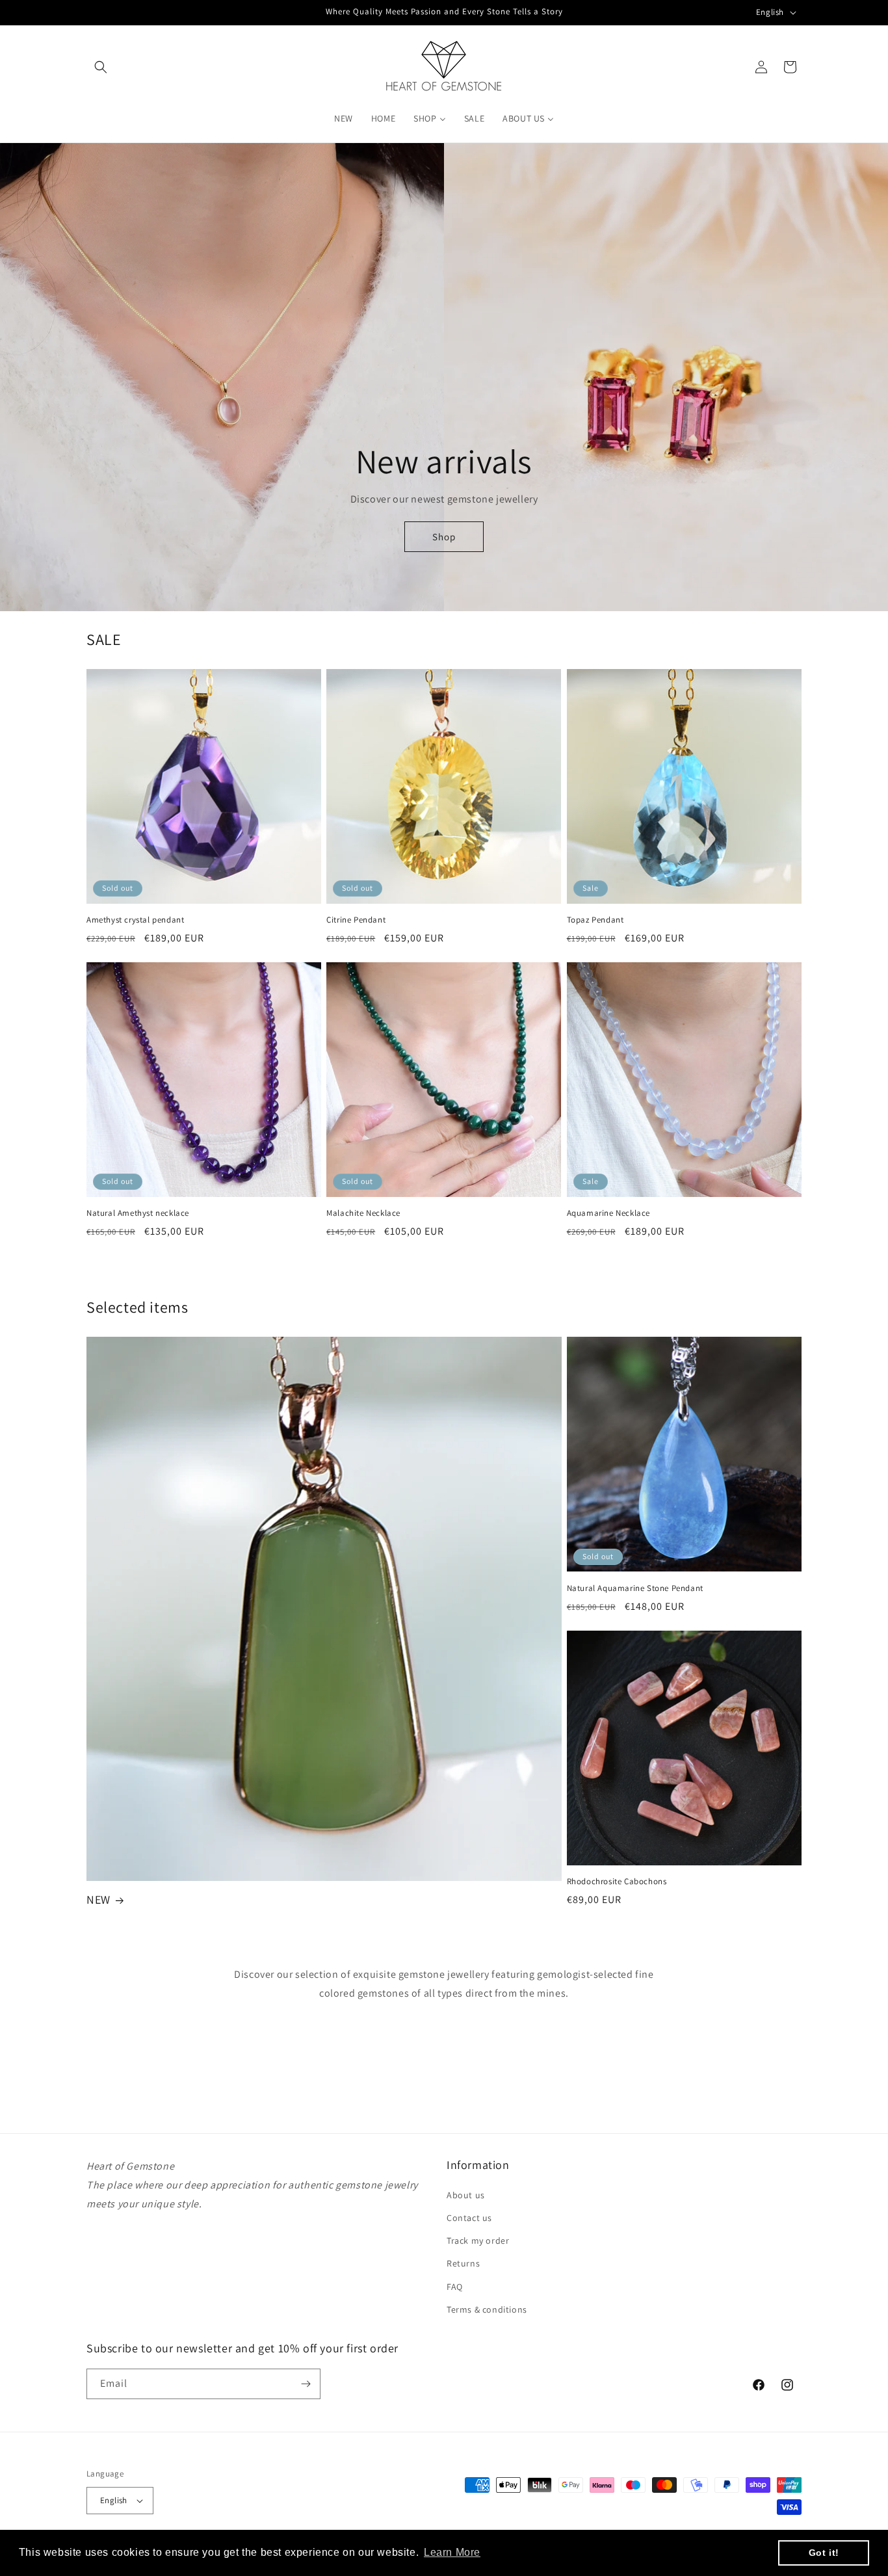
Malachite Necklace (363, 1213)
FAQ (455, 2287)
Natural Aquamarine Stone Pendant (635, 1588)
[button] (101, 67)
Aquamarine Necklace (608, 1213)
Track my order (478, 2241)
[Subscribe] (306, 2384)
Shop (444, 537)
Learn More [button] (452, 2552)
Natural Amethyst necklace (138, 1213)
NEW (98, 1899)
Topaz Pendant (595, 920)
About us (466, 2195)
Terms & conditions (487, 2309)
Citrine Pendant (356, 920)
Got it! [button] (824, 2553)
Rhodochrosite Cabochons (617, 1882)
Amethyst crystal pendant (135, 920)
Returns (463, 2263)
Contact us (469, 2218)
